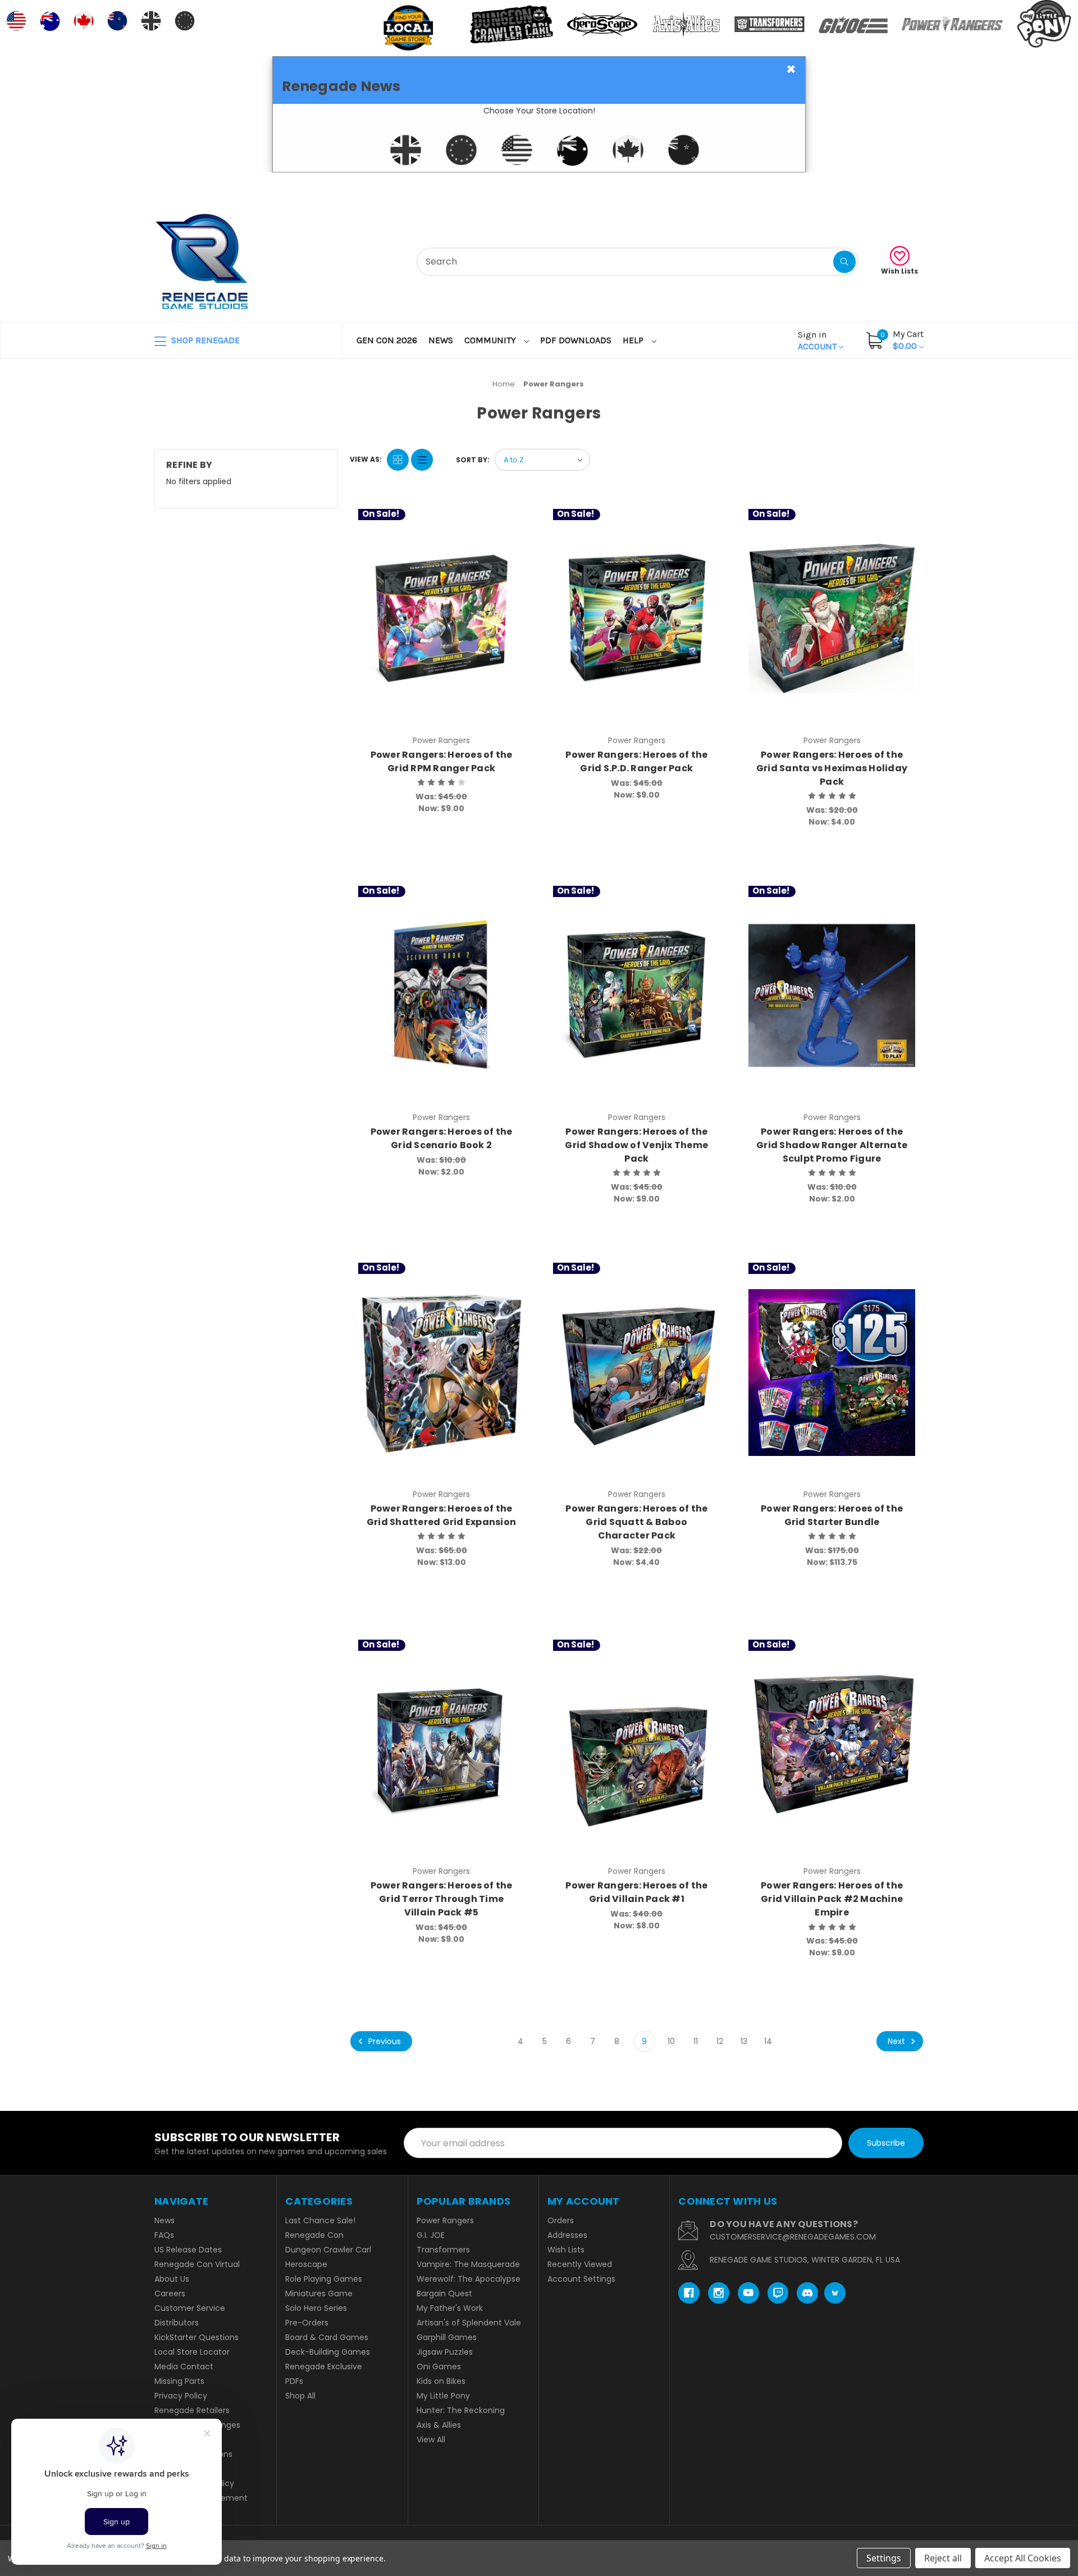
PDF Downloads (576, 340)
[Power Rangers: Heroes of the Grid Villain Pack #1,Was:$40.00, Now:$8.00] (636, 1749)
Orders (561, 2220)
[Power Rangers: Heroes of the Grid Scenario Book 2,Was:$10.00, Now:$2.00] (442, 996)
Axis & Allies (439, 2425)
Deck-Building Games (328, 2352)
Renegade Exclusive (324, 2366)
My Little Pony (443, 2396)
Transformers (443, 2250)
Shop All (300, 2396)
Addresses (567, 2235)
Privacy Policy (181, 2396)
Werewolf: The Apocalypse (469, 2279)
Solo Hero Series (316, 2308)
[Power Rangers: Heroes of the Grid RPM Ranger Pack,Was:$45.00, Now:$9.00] (442, 619)
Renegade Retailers (192, 2410)
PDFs (294, 2381)
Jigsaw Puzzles (445, 2352)
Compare (511, 520)
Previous (383, 2041)
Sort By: (473, 460)
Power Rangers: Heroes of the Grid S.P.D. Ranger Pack (636, 761)
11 (696, 2041)
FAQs (164, 2235)
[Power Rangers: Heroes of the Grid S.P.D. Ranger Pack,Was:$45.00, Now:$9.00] (636, 619)
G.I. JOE (431, 2235)
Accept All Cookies (1023, 2558)
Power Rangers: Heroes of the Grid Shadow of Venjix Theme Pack (636, 1145)
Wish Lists (899, 271)
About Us (172, 2279)
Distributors (177, 2323)
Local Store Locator (192, 2352)
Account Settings (581, 2279)
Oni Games (439, 2366)
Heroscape (306, 2264)
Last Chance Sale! (320, 2220)
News (441, 340)
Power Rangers (445, 2220)
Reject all (943, 2558)
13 (744, 2041)
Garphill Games (447, 2337)
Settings (884, 2558)
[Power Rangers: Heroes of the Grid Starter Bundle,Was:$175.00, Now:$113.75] (832, 1373)
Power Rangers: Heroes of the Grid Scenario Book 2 (442, 1138)
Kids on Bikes (441, 2381)
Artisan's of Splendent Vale (469, 2323)
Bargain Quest (444, 2293)
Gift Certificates (877, 186)
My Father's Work (450, 2308)
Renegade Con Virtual (197, 2264)
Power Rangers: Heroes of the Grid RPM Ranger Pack (442, 761)
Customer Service (190, 2308)
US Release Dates (188, 2250)
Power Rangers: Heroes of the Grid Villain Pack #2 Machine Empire (832, 1899)
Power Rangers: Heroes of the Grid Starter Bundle (832, 1515)
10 (671, 2041)
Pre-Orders (307, 2323)
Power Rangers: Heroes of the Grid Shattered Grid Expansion (441, 1515)
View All (431, 2440)
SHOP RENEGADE (204, 340)
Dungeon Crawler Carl (328, 2250)
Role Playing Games (324, 2279)
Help (634, 340)
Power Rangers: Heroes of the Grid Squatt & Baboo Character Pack (636, 1522)
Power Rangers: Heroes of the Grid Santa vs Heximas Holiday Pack (832, 768)
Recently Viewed (580, 2264)
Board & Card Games (327, 2337)
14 (768, 2041)
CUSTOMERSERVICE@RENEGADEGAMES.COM (793, 2237)
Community (491, 340)
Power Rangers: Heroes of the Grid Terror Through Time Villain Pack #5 (442, 1899)
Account (818, 340)
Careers (170, 2293)
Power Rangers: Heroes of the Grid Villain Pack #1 (636, 1892)
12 (720, 2041)
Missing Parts (179, 2381)
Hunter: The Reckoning (461, 2410)
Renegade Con (314, 2235)
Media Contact (184, 2366)
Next (897, 2041)
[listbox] (542, 460)
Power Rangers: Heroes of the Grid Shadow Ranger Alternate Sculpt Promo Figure (832, 1145)
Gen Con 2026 (387, 340)
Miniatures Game (319, 2293)
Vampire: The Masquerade (468, 2264)
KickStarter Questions (197, 2337)
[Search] (844, 262)
